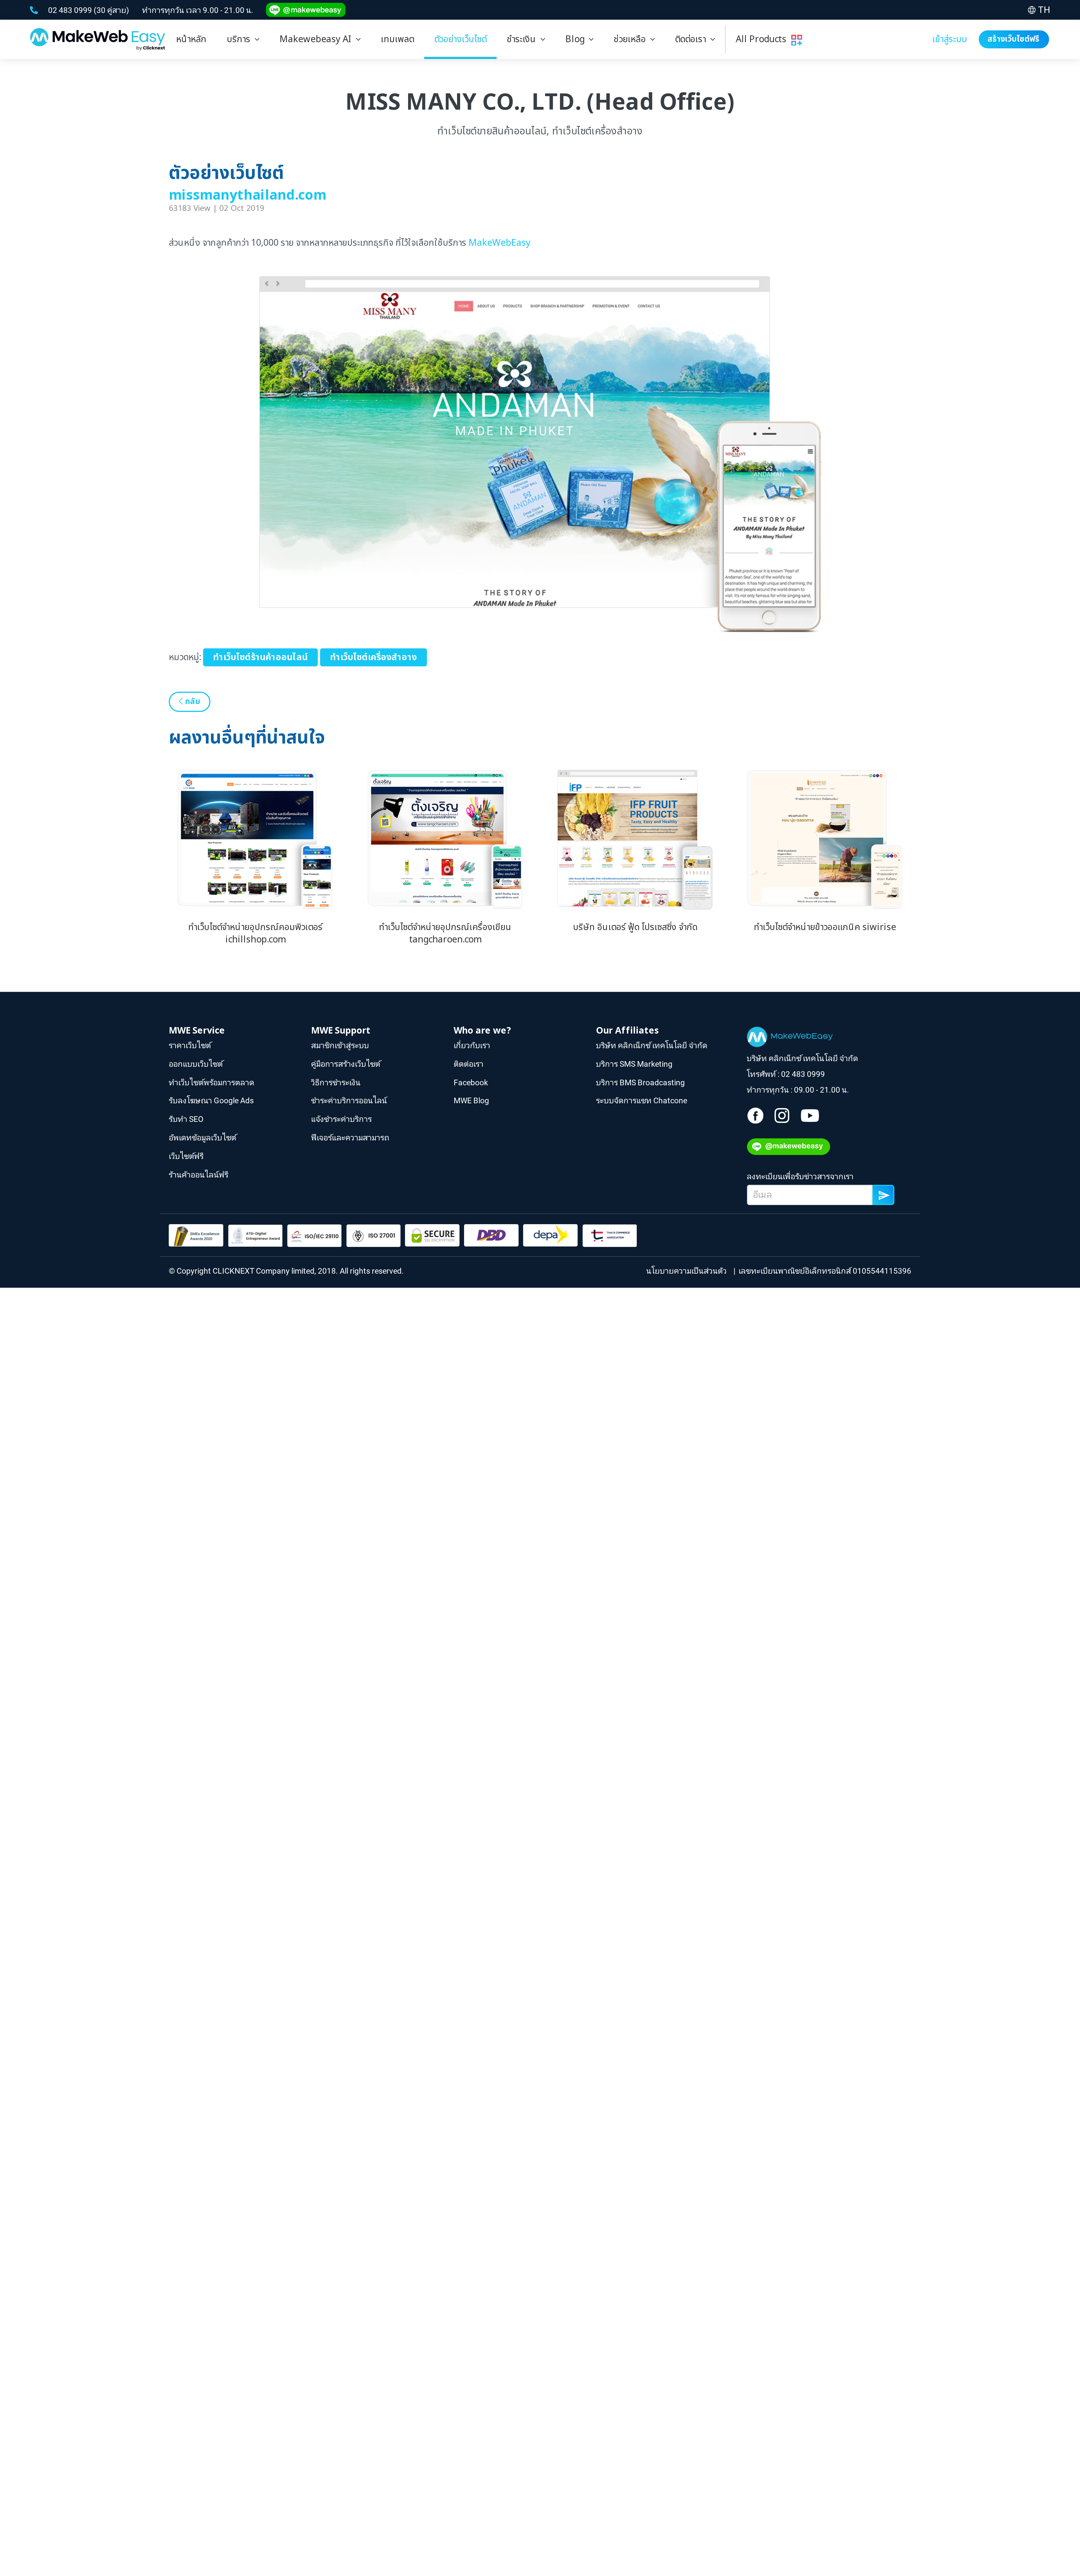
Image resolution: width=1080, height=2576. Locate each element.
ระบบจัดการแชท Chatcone (642, 1101)
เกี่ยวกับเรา (472, 1045)
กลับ (192, 702)
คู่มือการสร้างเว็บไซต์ (346, 1064)
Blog (577, 39)
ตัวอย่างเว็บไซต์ (460, 39)
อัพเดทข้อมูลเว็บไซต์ (202, 1138)
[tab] (243, 39)
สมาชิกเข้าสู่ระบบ (340, 1045)
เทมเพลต (397, 39)
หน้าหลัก (191, 39)
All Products (763, 39)
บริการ (241, 39)
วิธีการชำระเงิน (336, 1082)
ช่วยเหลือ (632, 39)
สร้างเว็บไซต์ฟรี (1014, 39)
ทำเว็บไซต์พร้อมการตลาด (211, 1082)
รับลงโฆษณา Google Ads (211, 1101)
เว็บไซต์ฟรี (186, 1156)
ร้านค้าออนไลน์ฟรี (199, 1174)
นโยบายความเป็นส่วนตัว (688, 1271)
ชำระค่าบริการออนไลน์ (349, 1101)
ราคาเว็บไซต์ (190, 1045)
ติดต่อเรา (693, 39)
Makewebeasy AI (318, 39)
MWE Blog (471, 1101)
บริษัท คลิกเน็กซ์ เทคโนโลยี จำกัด (652, 1045)
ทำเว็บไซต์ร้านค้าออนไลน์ (260, 658)
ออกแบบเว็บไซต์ (196, 1064)
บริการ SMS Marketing (634, 1064)
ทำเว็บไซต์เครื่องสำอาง (373, 658)
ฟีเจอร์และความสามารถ (350, 1138)
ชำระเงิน (524, 39)
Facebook (471, 1082)
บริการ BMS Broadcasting (640, 1082)
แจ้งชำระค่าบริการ (341, 1119)
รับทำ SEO (186, 1119)
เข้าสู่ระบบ (950, 39)
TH (1044, 10)
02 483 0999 (71, 10)
